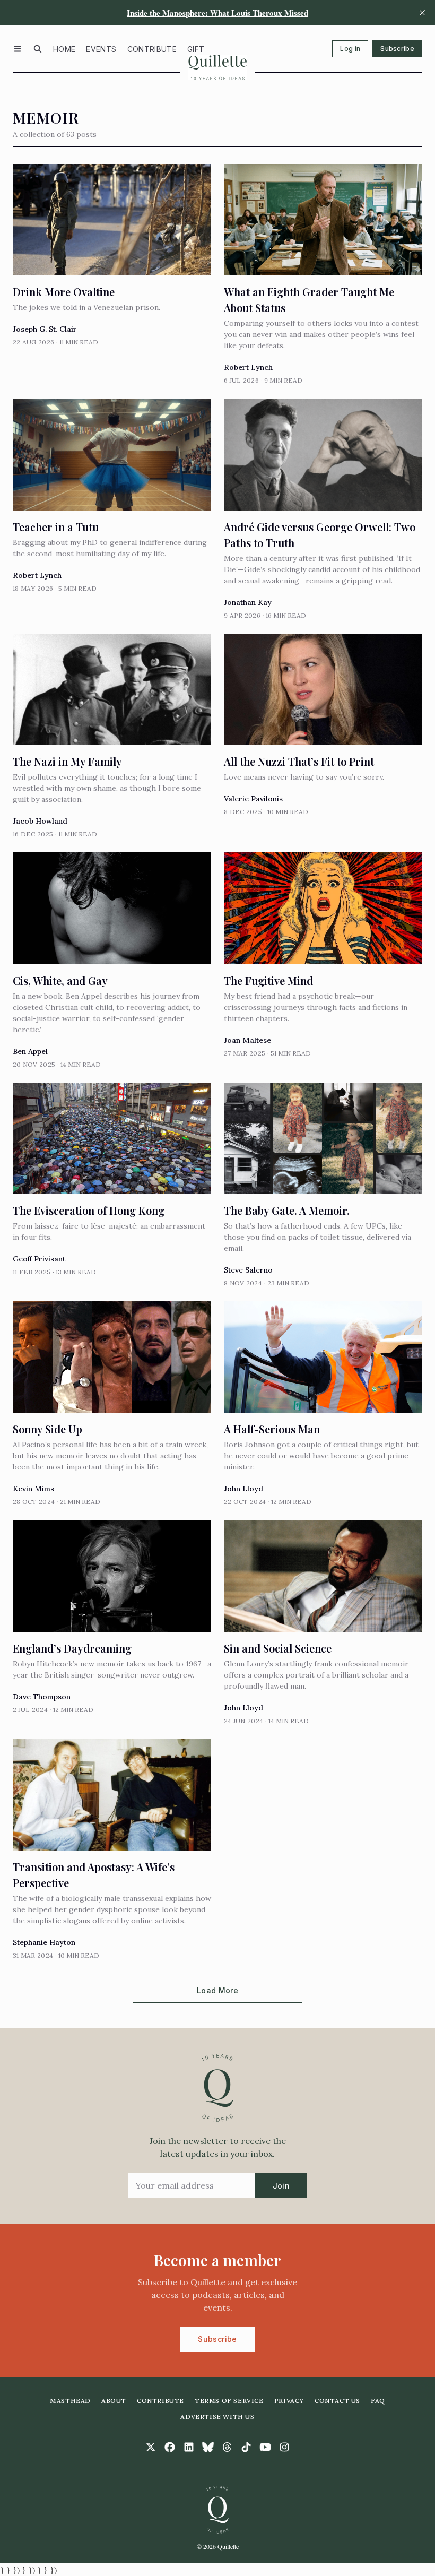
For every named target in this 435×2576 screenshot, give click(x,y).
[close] (422, 13)
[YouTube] (265, 2447)
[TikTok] (246, 2447)
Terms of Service (229, 2401)
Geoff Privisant (39, 1259)
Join (281, 2186)
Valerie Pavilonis (253, 799)
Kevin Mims (33, 1489)
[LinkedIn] (189, 2447)
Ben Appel (30, 1051)
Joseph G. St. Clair (45, 329)
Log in (350, 49)
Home (64, 49)
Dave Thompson (42, 1697)
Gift (196, 49)
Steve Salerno (248, 1270)
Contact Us (337, 2401)
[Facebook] (170, 2447)
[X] (151, 2447)
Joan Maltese (247, 1040)
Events (101, 49)
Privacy (289, 2401)
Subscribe (397, 49)
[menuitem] (64, 49)
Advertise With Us (217, 2417)
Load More (217, 1990)
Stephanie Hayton (44, 1942)
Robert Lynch (248, 367)
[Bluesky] (208, 2447)
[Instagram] (284, 2447)
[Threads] (227, 2447)
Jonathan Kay (248, 602)
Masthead (70, 2401)
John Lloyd (243, 1489)
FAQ (378, 2401)
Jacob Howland (40, 821)
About (114, 2401)
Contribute (152, 49)
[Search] (38, 49)
